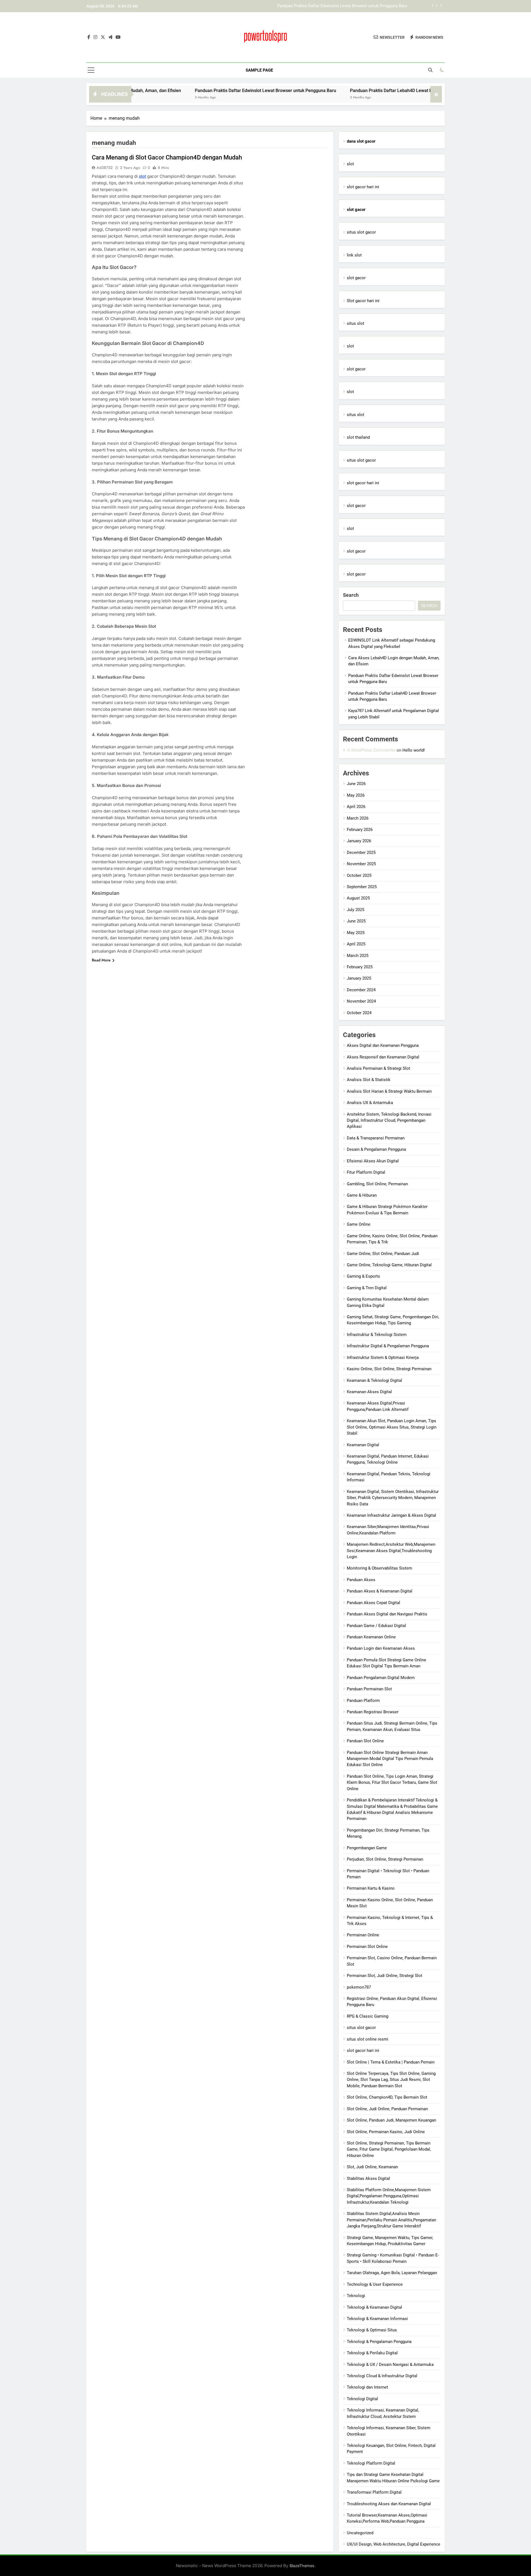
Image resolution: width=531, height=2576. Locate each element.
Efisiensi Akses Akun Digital (373, 1161)
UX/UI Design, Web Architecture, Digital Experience (394, 2544)
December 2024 (361, 990)
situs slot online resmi (368, 2039)
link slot (354, 255)
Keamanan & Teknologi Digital (374, 1380)
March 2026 (358, 818)
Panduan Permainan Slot (369, 1689)
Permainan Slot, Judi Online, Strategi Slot (385, 1976)
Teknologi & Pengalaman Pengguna (379, 2342)
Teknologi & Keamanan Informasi (377, 2319)
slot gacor (356, 278)
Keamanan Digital (363, 1445)
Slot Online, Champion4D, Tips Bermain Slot (387, 2097)
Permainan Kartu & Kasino (371, 1888)
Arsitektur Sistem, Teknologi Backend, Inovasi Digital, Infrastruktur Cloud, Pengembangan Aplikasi (389, 1120)
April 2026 (356, 807)
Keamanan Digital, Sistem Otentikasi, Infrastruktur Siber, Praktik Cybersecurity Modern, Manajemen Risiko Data (393, 1498)
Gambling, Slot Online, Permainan (377, 1184)
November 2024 (361, 1001)
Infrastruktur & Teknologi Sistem (377, 1335)
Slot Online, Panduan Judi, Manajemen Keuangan (391, 2120)
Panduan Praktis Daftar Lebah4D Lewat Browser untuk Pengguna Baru (343, 6)
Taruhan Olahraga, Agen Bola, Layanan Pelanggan (392, 2273)
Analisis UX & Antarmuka (370, 1103)
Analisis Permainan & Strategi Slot (378, 1068)
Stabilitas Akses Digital (368, 2179)
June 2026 (356, 784)
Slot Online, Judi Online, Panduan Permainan (387, 2109)
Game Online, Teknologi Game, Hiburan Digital (389, 1265)
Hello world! (414, 750)
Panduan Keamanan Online (371, 1637)
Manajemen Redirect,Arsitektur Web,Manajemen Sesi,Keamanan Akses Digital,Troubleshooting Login (391, 1551)
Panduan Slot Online (365, 1741)
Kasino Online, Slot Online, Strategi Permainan (389, 1369)
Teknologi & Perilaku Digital (372, 2353)
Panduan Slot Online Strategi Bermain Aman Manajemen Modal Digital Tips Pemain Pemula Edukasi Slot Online (390, 1759)
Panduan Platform (363, 1701)
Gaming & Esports (363, 1276)
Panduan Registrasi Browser (373, 1712)
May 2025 (356, 933)
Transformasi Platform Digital (374, 2492)
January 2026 (359, 841)
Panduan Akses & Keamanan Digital (380, 1591)
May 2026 (356, 795)
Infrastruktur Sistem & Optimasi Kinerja (383, 1358)
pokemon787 (359, 1987)
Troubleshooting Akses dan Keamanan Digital (389, 2504)
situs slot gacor (361, 232)
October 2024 (359, 1013)
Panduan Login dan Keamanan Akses (381, 1648)
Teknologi (356, 2296)
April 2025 (356, 944)
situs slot (356, 323)
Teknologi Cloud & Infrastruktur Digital (382, 2376)
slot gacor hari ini (363, 187)
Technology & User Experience (375, 2284)
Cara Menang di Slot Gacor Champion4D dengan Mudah (167, 157)
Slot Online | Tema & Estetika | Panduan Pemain (391, 2062)
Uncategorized (360, 2533)
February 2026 (360, 830)
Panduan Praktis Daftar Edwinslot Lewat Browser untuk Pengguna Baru (188, 91)
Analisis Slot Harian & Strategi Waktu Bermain (389, 1091)
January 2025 (359, 978)
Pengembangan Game (367, 1848)
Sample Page (259, 70)
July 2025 (356, 910)
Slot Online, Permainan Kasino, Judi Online (386, 2132)
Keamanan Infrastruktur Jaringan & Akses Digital (391, 1515)
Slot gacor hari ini (363, 301)
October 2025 (359, 875)
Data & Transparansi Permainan (376, 1138)
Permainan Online (363, 1935)
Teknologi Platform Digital (371, 2463)
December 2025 (361, 852)
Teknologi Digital (362, 2399)
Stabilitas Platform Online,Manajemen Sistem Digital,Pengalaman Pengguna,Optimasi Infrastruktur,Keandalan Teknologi (389, 2196)
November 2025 (361, 864)
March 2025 (358, 956)
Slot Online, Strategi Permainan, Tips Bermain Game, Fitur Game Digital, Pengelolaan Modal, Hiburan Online (389, 2149)
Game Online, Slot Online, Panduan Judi (383, 1254)
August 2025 (358, 898)
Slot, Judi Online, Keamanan (372, 2167)
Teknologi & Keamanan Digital (374, 2307)
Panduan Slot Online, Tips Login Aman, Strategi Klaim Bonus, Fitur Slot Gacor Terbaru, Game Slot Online (392, 1783)
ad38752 (105, 168)
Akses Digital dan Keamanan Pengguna (383, 1045)
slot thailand (358, 437)
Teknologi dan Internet (367, 2387)
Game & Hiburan (362, 1195)
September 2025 (362, 887)
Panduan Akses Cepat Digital (373, 1603)
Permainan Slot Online (367, 1947)
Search (351, 595)
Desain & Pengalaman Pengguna (376, 1149)
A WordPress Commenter (371, 750)
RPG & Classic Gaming (368, 2016)
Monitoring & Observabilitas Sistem (379, 1568)
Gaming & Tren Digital (367, 1288)
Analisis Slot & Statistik (369, 1080)
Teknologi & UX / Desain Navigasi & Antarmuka (390, 2365)
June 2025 (356, 921)
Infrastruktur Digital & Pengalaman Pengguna (388, 1346)
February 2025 (360, 967)
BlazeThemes (302, 2566)
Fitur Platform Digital (366, 1172)
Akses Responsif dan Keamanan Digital (383, 1057)
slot (142, 176)
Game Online (359, 1224)
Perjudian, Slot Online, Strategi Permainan (385, 1859)
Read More (101, 960)
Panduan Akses (361, 1580)
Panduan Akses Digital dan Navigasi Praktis (387, 1614)
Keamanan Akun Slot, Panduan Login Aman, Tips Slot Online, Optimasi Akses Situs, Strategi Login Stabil (392, 1427)
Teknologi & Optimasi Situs (372, 2330)
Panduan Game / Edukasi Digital (376, 1626)
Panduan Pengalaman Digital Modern (381, 1678)
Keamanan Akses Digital (369, 1392)
